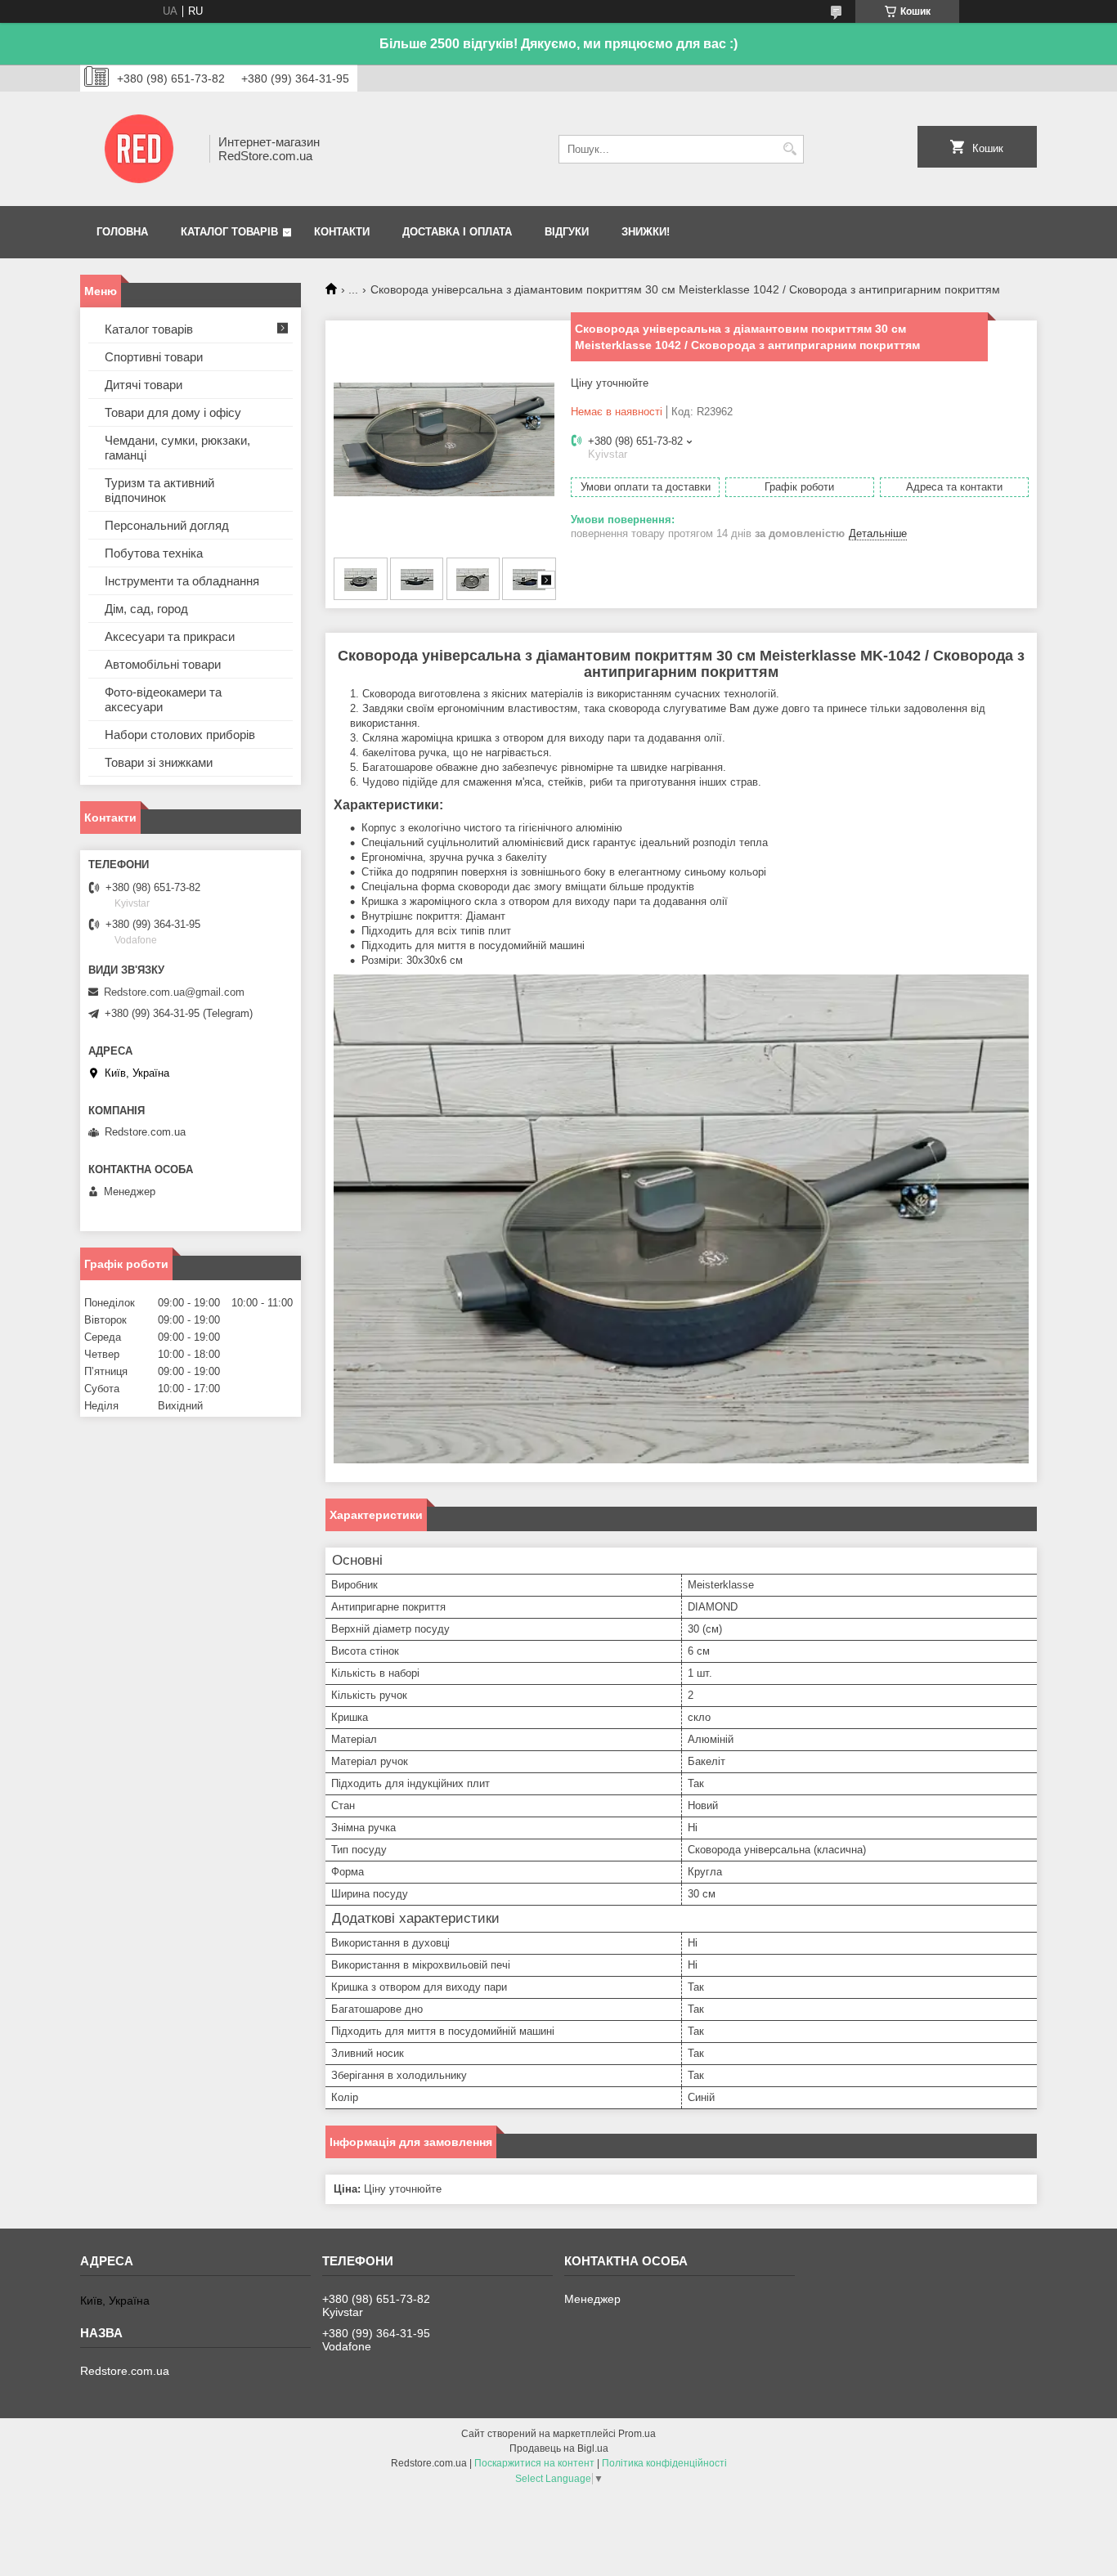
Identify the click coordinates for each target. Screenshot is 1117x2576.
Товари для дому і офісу (173, 412)
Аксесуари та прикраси (170, 636)
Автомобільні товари (163, 664)
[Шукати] (790, 149)
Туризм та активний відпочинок (159, 490)
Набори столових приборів (180, 735)
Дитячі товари (144, 385)
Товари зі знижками (159, 762)
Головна (122, 232)
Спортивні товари (154, 357)
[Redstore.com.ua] (139, 149)
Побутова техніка (154, 553)
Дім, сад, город (146, 609)
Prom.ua (637, 2434)
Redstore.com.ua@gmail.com (174, 992)
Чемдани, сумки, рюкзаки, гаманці (177, 448)
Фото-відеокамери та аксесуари (163, 699)
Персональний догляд (167, 525)
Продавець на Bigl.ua (559, 2448)
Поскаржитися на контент (534, 2463)
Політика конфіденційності (664, 2463)
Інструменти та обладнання (182, 581)
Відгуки (567, 232)
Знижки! (646, 232)
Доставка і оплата (457, 232)
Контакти (342, 232)
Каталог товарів (229, 232)
